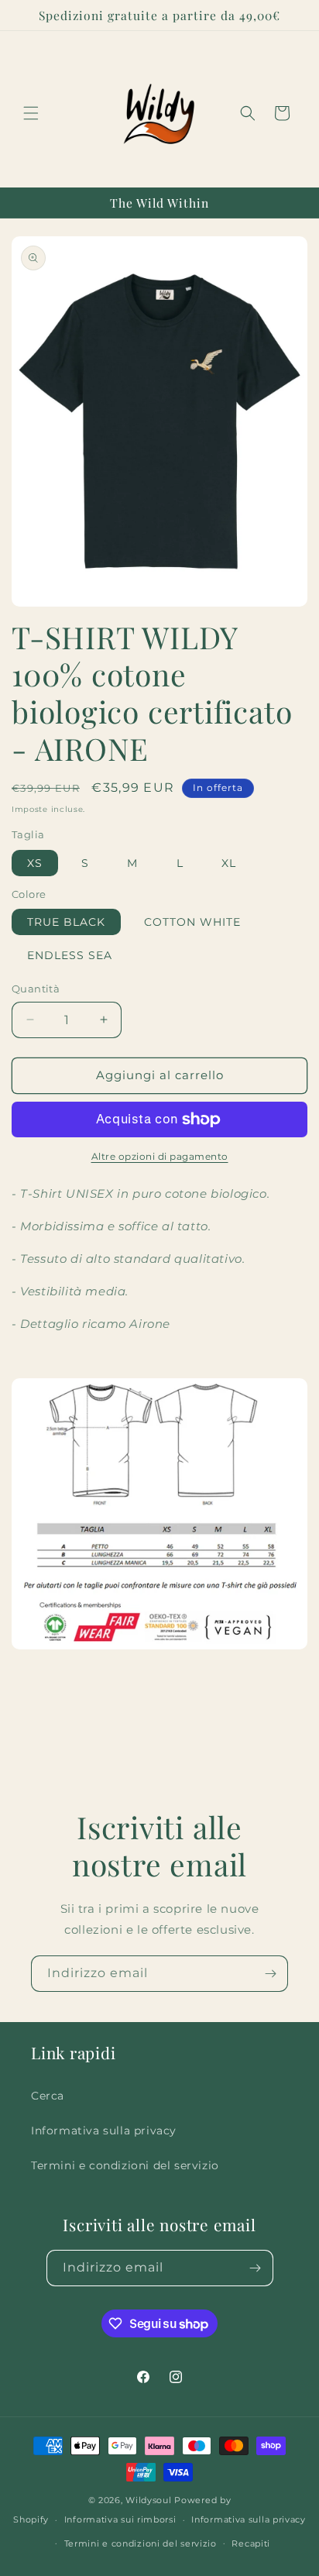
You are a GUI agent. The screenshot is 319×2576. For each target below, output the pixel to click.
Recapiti (251, 2543)
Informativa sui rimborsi (120, 2519)
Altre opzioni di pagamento (160, 1156)
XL (229, 863)
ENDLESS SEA (70, 955)
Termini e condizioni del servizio (125, 2165)
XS (35, 863)
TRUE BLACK (66, 922)
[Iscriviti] (270, 1974)
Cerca (48, 2096)
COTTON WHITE (192, 922)
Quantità (36, 989)
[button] (31, 113)
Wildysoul (148, 2500)
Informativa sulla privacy (104, 2131)
